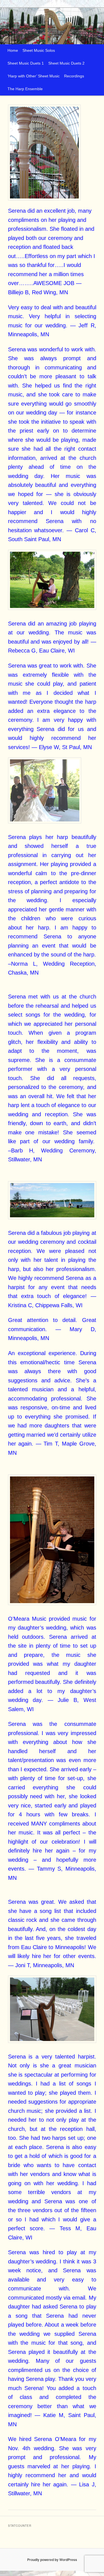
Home (13, 51)
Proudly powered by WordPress (52, 2560)
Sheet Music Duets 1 (26, 63)
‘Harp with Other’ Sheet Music (34, 76)
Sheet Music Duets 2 (66, 63)
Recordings (74, 76)
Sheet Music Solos (39, 51)
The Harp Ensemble (25, 89)
